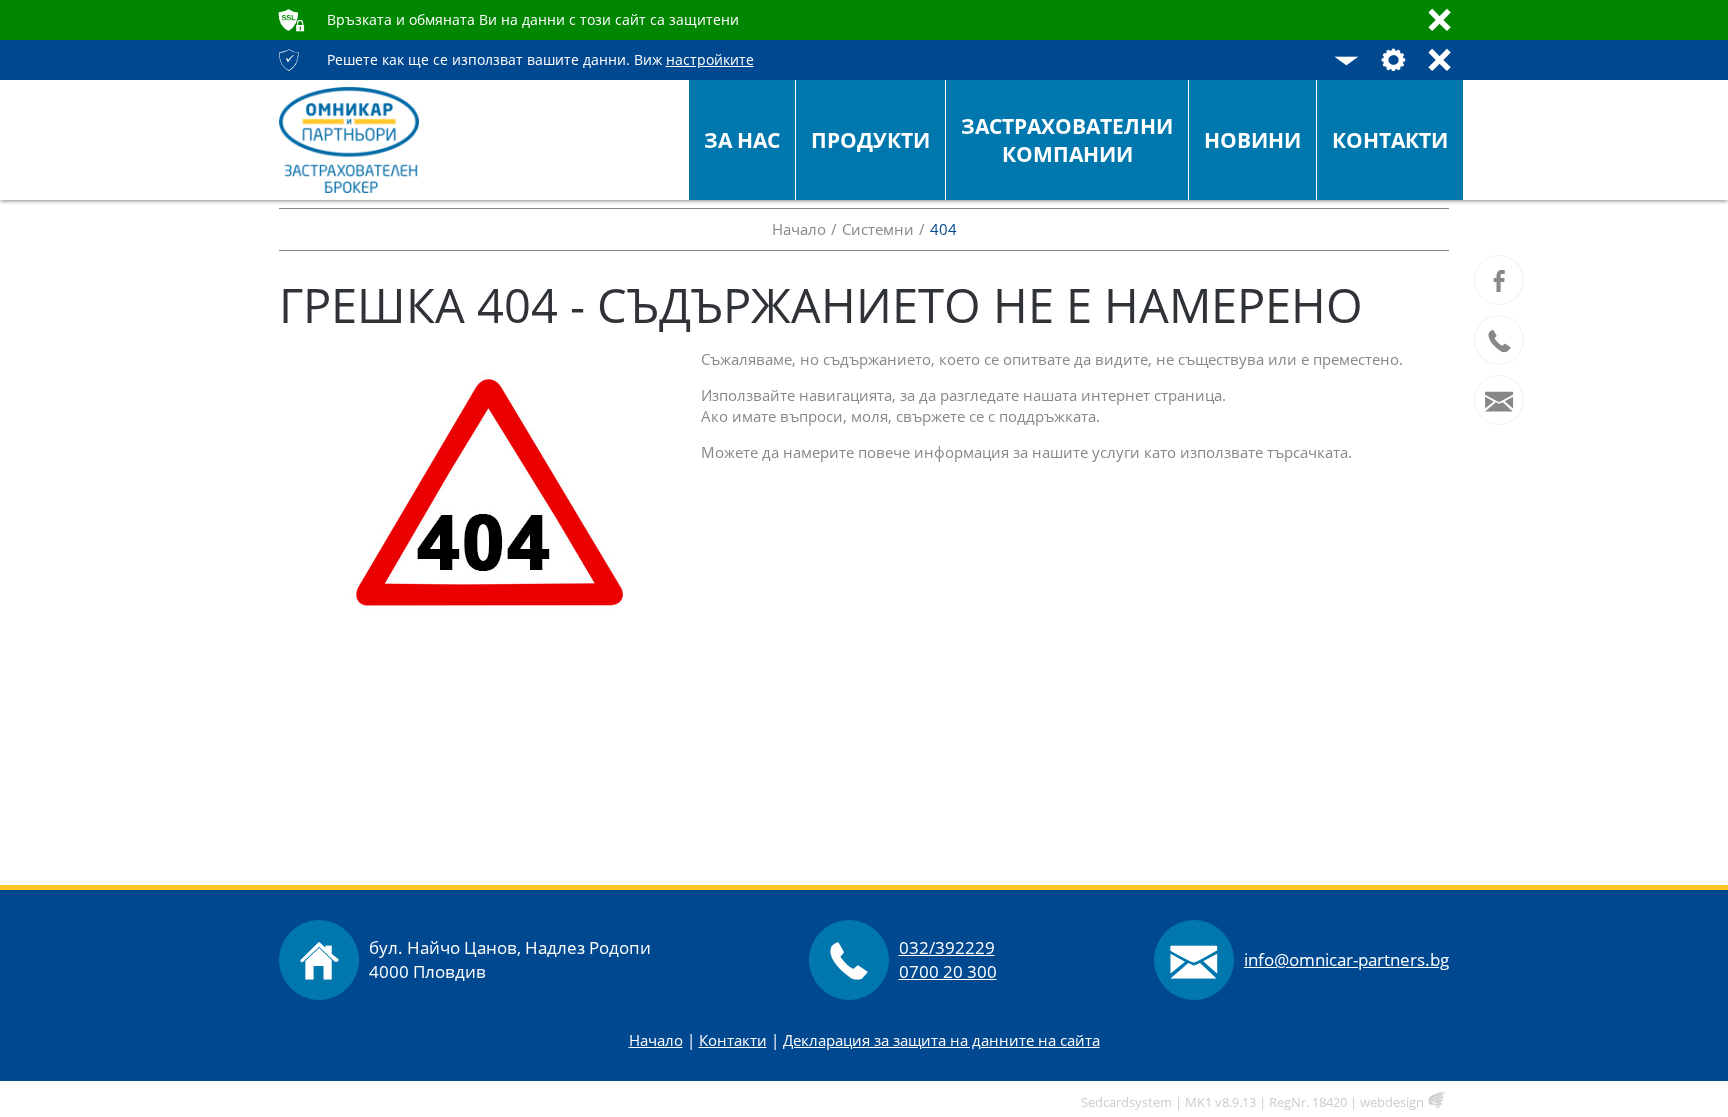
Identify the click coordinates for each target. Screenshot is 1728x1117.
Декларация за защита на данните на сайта (941, 1040)
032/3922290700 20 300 (948, 959)
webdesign (1392, 1102)
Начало (656, 1040)
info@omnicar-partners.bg (1346, 959)
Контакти (733, 1040)
